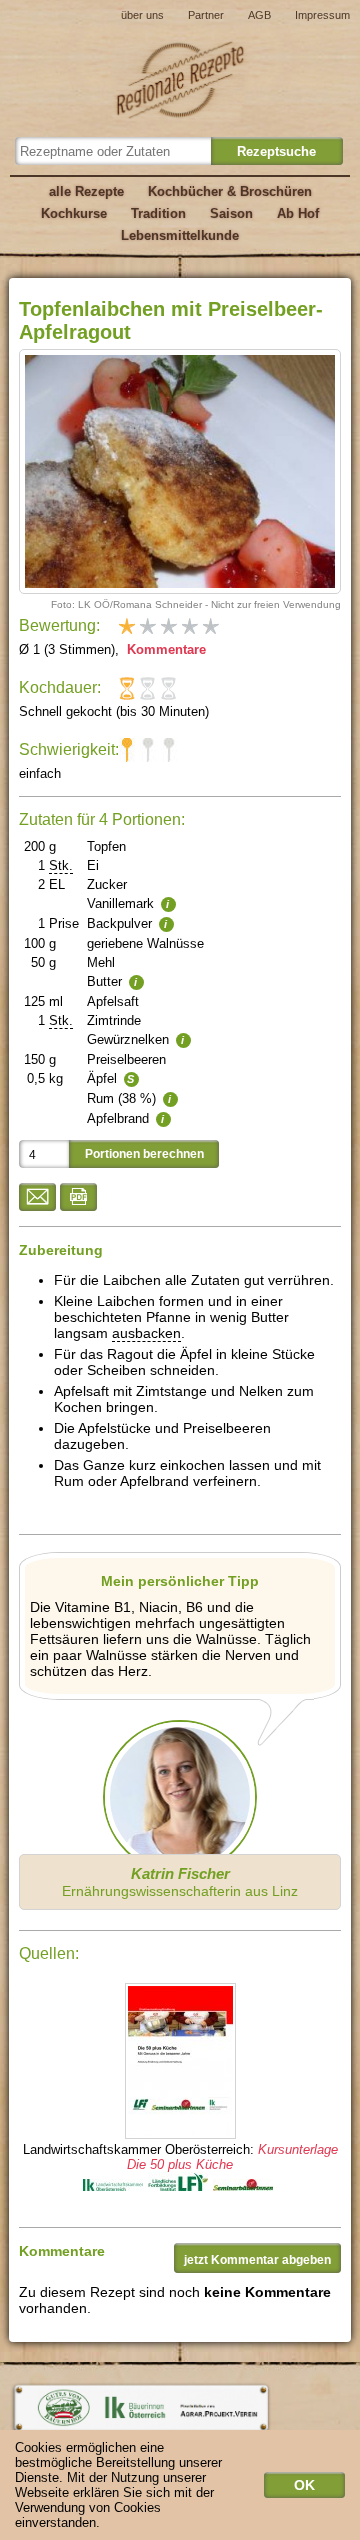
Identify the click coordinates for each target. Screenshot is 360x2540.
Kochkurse (74, 213)
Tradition (158, 213)
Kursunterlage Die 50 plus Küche (232, 2157)
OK (304, 2485)
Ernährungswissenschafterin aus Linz (180, 1882)
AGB (259, 15)
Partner (206, 15)
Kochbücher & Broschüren (230, 191)
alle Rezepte (86, 191)
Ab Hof (298, 213)
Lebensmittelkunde (180, 235)
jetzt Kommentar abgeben (257, 2260)
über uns (142, 15)
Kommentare (164, 649)
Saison (231, 213)
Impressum (322, 15)
